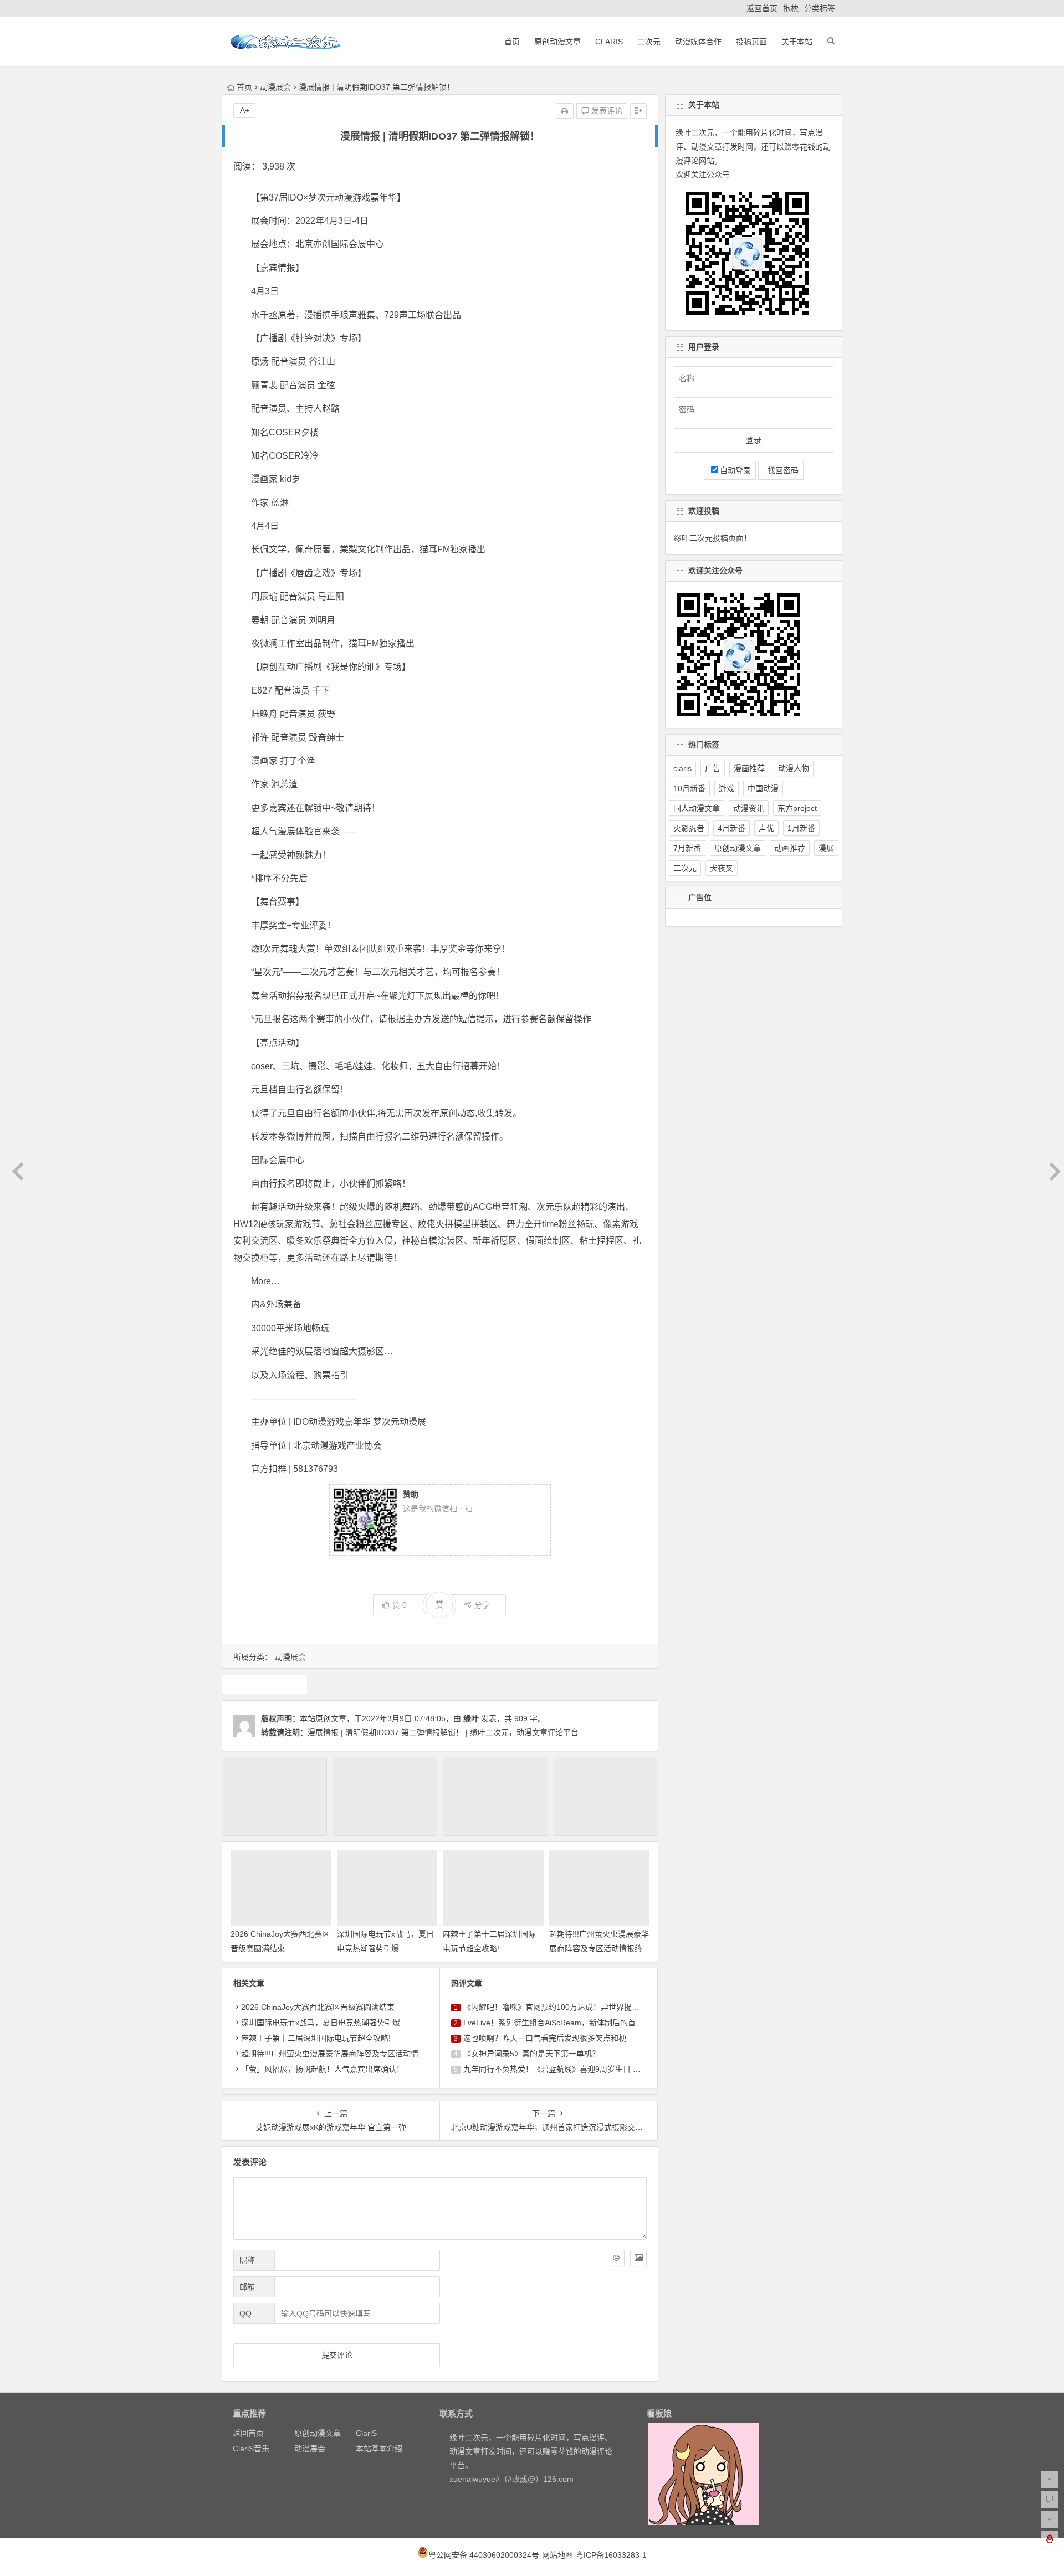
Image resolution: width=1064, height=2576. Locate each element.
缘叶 (471, 1718)
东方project (797, 808)
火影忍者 (689, 828)
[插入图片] (638, 2258)
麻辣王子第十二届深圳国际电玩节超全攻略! (316, 2038)
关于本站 (797, 42)
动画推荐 (790, 848)
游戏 (727, 788)
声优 (766, 828)
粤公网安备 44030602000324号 (484, 2555)
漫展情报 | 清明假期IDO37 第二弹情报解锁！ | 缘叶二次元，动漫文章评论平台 (443, 1732)
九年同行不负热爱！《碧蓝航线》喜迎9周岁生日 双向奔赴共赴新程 (579, 2069)
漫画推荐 (749, 768)
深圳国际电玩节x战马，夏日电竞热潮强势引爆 (321, 2023)
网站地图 (557, 2555)
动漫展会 (275, 87)
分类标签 (820, 8)
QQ (245, 2313)
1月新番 (801, 828)
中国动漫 (763, 788)
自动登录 (735, 470)
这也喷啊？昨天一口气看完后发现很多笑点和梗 (545, 2038)
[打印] (565, 111)
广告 (713, 768)
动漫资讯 (749, 808)
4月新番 (731, 828)
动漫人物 (794, 768)
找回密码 (781, 470)
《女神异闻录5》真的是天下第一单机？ (531, 2054)
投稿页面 (751, 42)
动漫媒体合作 (698, 42)
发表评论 (606, 111)
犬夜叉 (722, 868)
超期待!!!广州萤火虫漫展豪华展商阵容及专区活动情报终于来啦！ (599, 1948)
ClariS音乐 (251, 2449)
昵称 (247, 2260)
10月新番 (689, 788)
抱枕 (791, 8)
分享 (482, 1605)
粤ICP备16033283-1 (611, 2555)
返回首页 (762, 8)
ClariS (609, 42)
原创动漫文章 (557, 42)
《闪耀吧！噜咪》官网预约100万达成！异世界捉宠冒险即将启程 (575, 2007)
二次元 (649, 42)
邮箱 (247, 2287)
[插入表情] (616, 2258)
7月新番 (687, 848)
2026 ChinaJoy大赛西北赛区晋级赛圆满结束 (318, 2007)
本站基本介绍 (379, 2449)
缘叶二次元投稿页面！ (713, 538)
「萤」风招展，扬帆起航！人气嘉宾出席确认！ (323, 2069)
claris (682, 768)
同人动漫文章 (697, 808)
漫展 (264, 1684)
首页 (512, 42)
